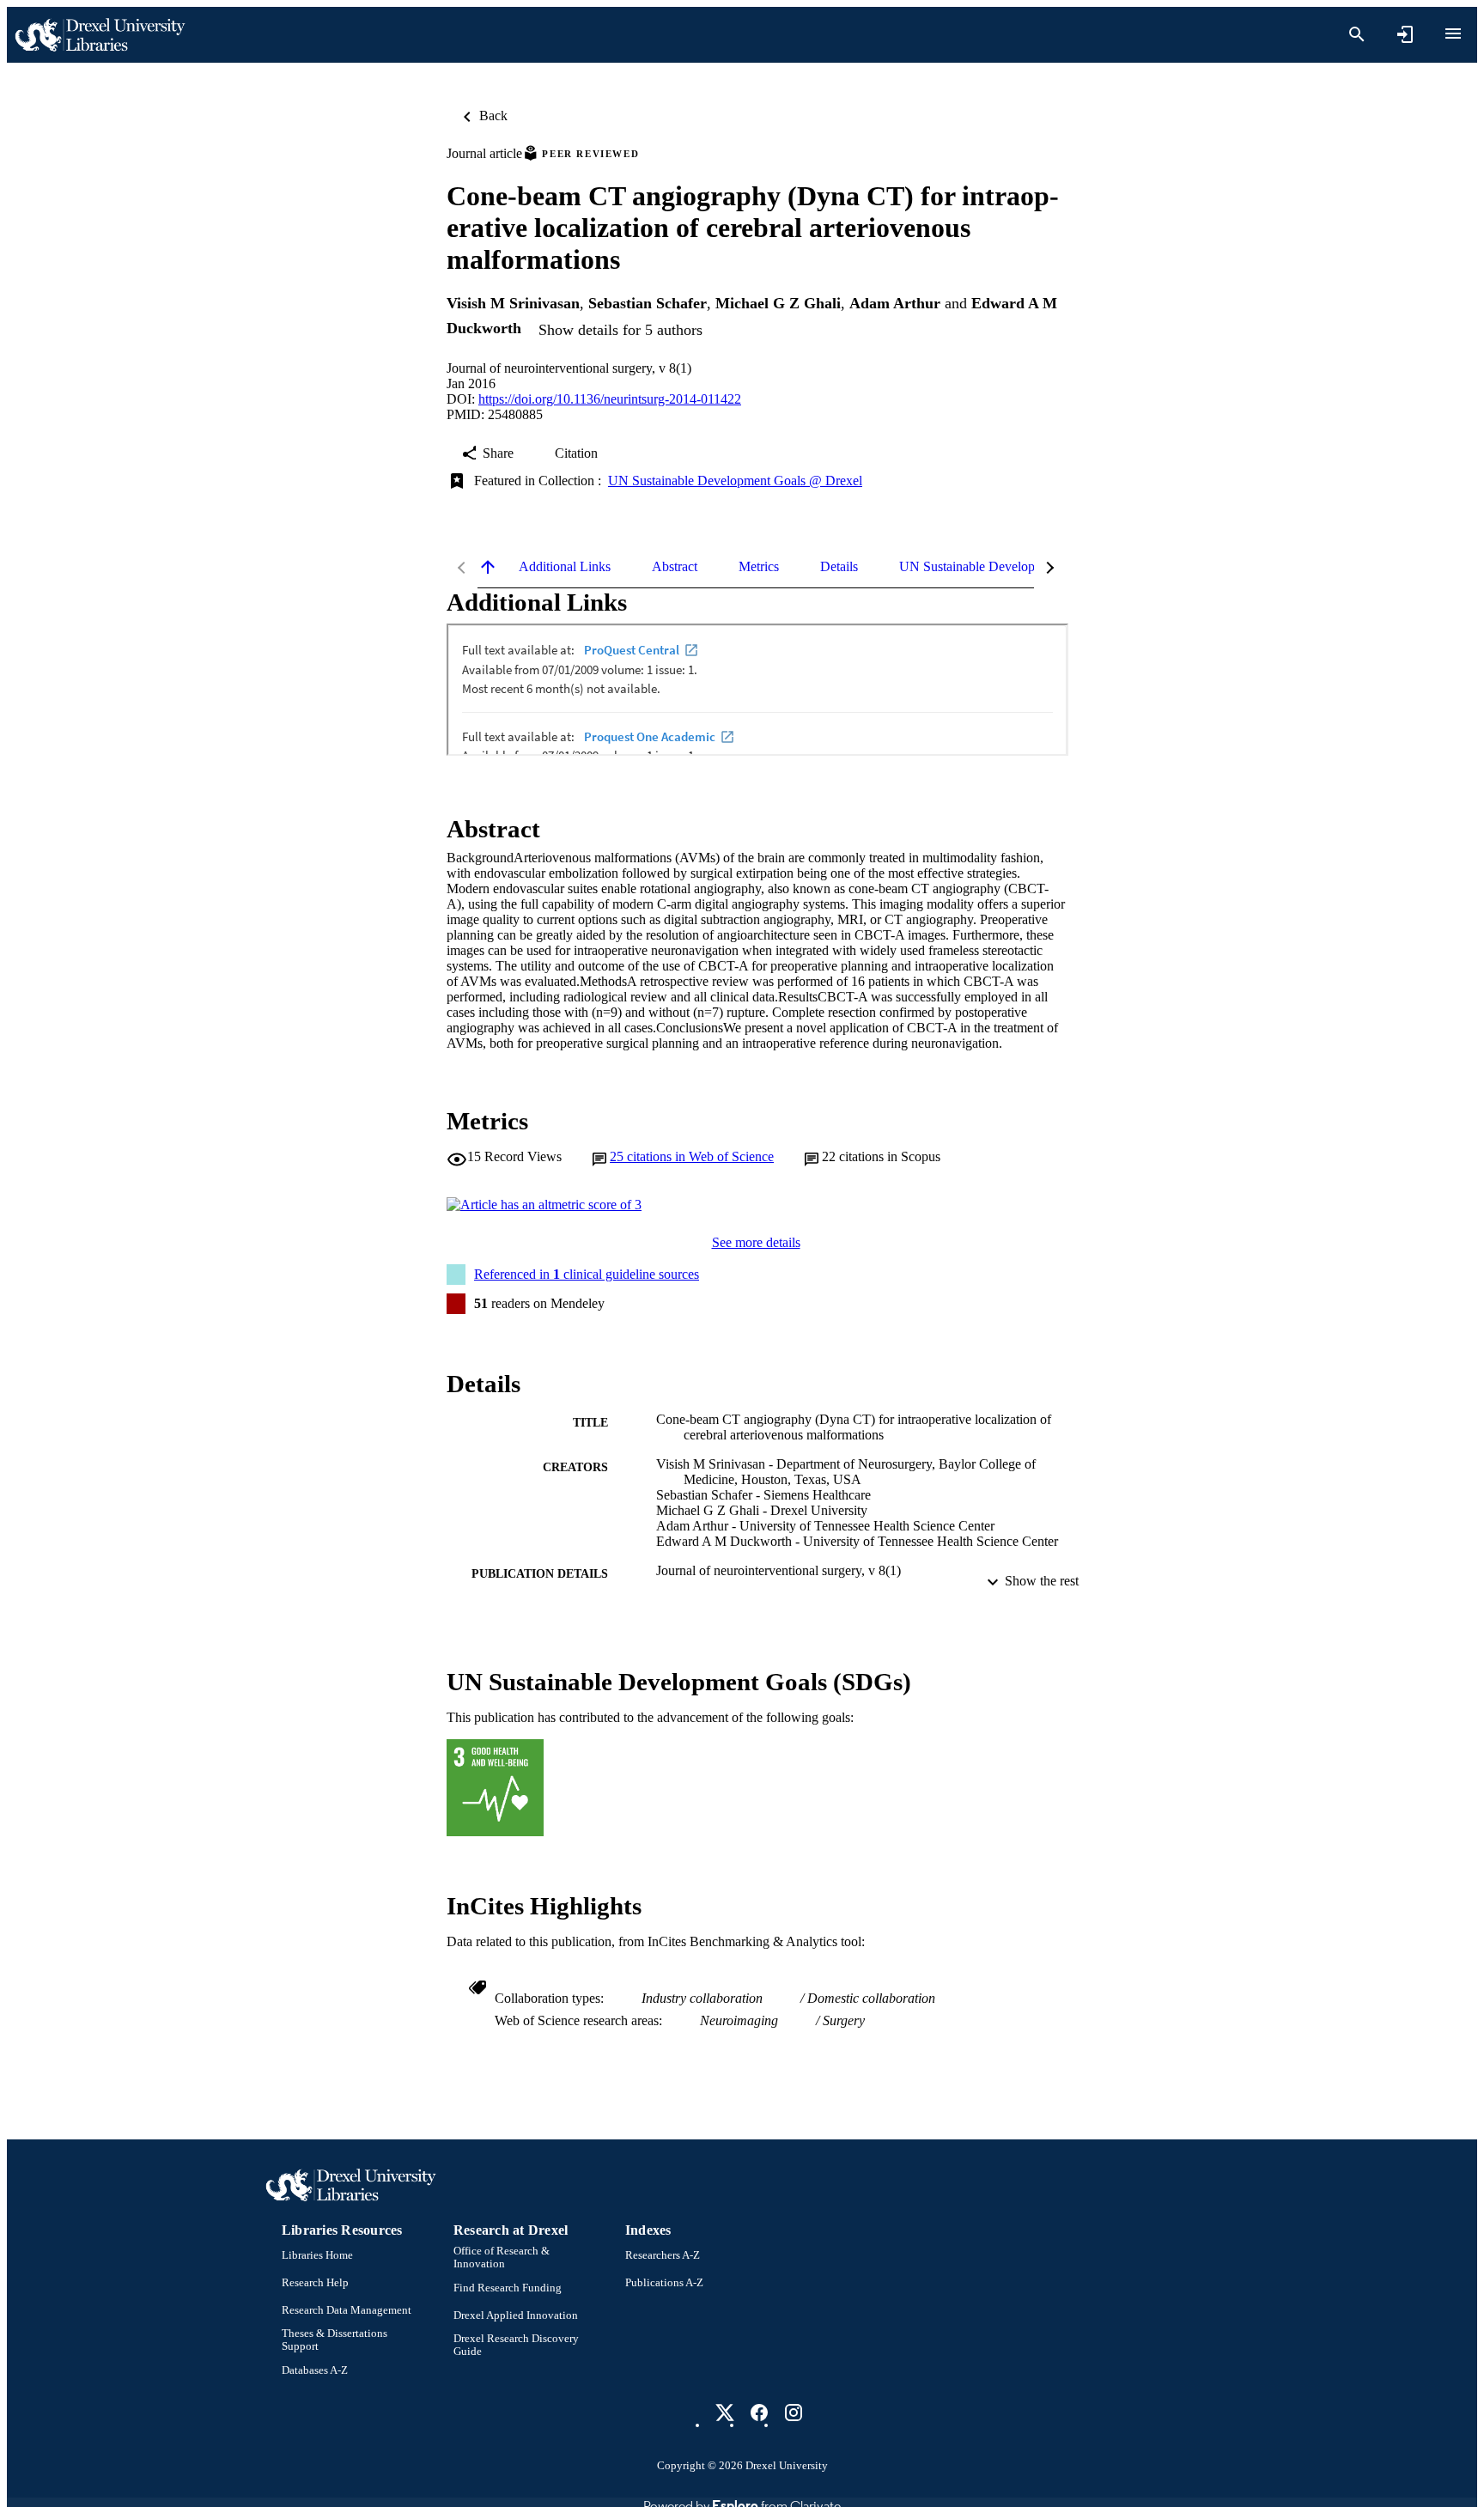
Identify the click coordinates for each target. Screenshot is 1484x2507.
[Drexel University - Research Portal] (100, 35)
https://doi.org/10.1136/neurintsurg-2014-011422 (610, 399)
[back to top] (488, 567)
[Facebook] (759, 2413)
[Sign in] (1405, 34)
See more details (756, 1242)
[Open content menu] (1453, 33)
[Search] (1357, 34)
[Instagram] (794, 2413)
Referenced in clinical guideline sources (587, 1274)
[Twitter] (725, 2413)
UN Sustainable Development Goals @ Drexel (735, 481)
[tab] (565, 567)
